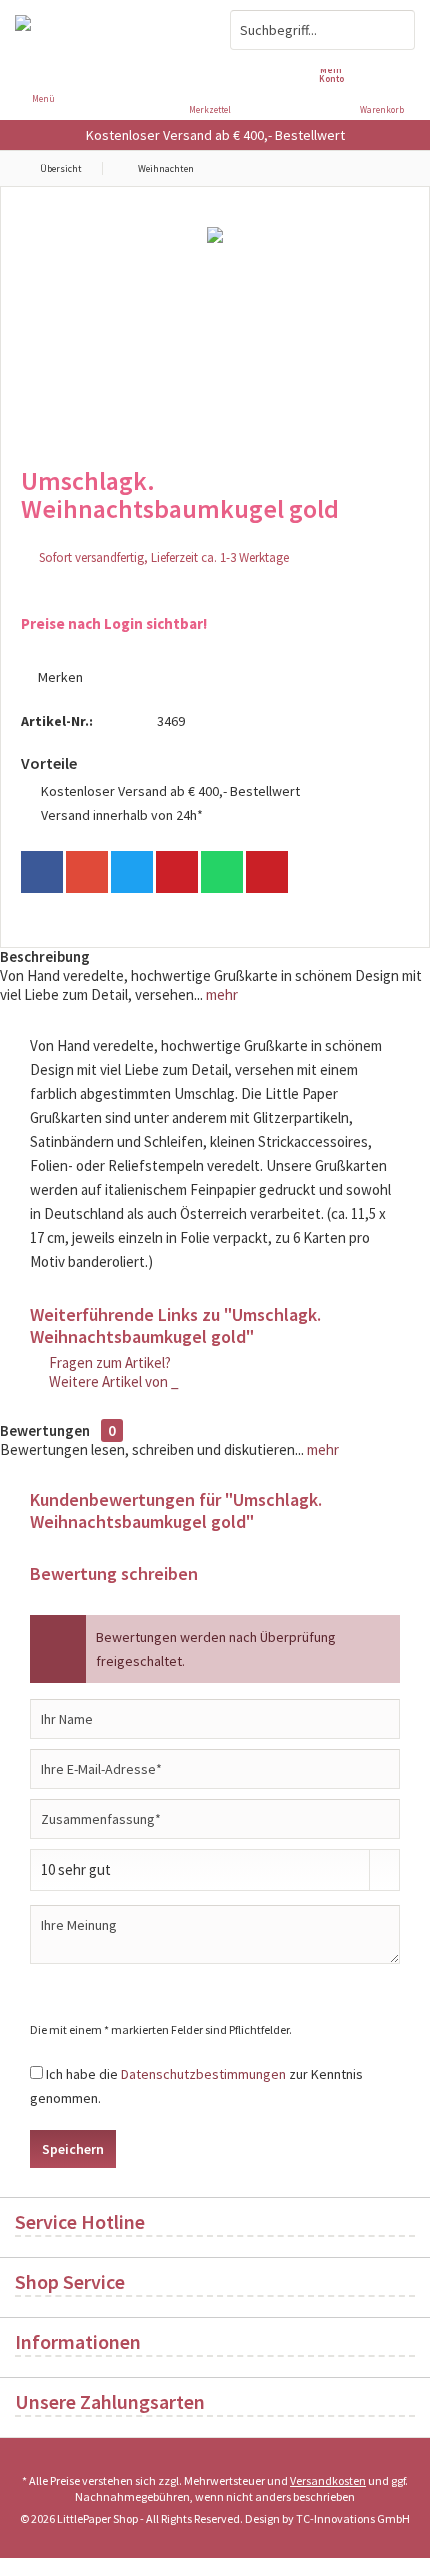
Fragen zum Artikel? (108, 1362)
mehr (220, 994)
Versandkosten (328, 2480)
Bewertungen (45, 1430)
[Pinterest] (177, 872)
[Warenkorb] (387, 70)
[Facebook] (42, 872)
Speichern (73, 2149)
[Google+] (87, 872)
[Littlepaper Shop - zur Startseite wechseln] (107, 30)
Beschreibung (45, 956)
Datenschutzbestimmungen (203, 2074)
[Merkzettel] (215, 70)
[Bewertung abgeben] (215, 535)
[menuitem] (387, 85)
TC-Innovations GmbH (353, 2518)
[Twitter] (132, 872)
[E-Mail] (267, 872)
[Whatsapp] (222, 872)
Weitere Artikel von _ (112, 1381)
